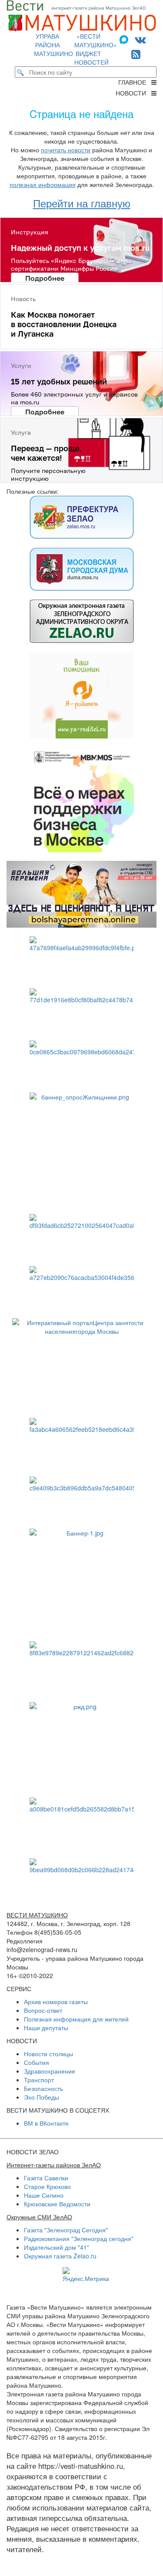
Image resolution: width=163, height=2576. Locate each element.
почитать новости (66, 150)
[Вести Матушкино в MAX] (126, 39)
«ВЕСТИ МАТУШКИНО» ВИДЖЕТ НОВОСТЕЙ (96, 49)
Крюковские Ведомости (57, 2204)
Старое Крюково (47, 2186)
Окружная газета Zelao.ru (60, 2256)
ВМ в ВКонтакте (46, 2123)
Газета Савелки (46, 2178)
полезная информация (43, 184)
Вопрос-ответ (43, 2010)
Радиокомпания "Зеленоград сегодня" (79, 2238)
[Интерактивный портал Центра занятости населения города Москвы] (81, 1364)
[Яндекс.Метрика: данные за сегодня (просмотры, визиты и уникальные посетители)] (86, 2275)
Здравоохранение (50, 2071)
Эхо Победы (42, 2097)
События (37, 2062)
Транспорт (39, 2080)
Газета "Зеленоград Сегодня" (66, 2230)
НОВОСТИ (133, 93)
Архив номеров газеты (56, 2002)
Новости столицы (48, 2054)
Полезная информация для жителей (76, 2019)
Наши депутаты (46, 2028)
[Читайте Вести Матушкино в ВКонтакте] (140, 39)
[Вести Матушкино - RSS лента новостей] (136, 54)
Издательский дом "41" (57, 2247)
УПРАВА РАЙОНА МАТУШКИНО (53, 45)
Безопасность (43, 2088)
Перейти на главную (82, 203)
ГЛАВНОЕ (135, 82)
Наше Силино (44, 2195)
